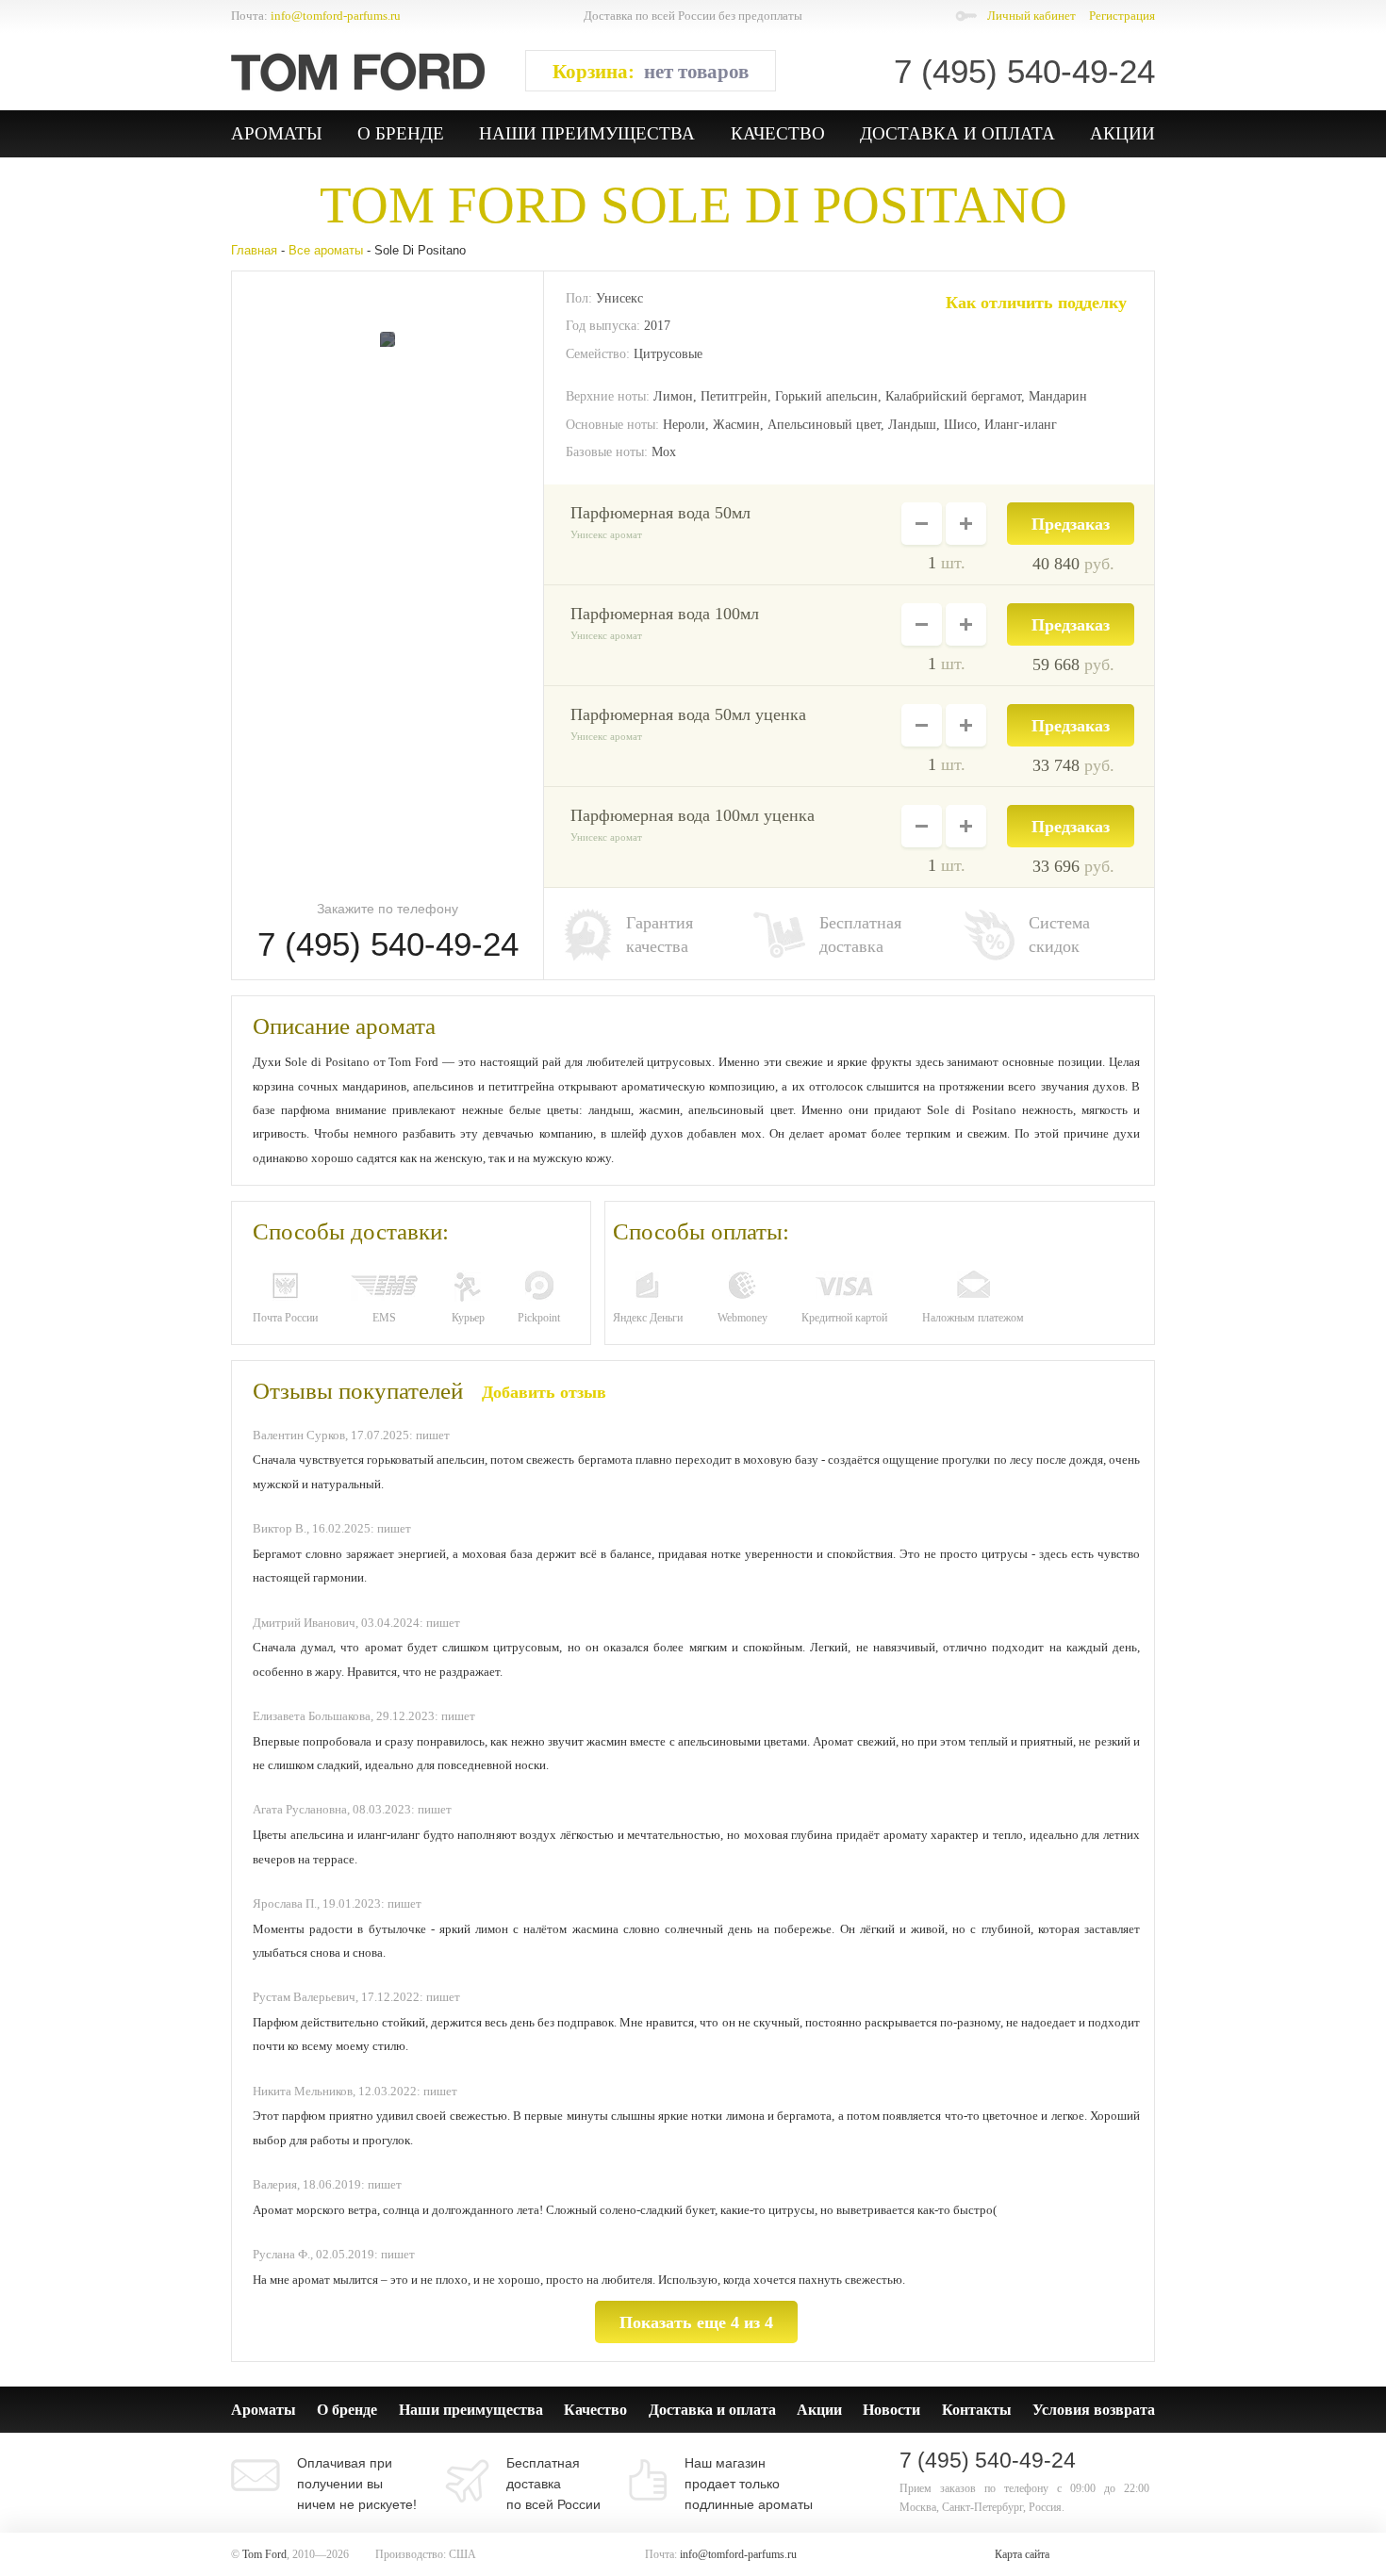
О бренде (401, 133)
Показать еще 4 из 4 (696, 2322)
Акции (1122, 133)
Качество (778, 133)
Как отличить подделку (1036, 303)
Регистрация (1122, 16)
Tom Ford (454, 205)
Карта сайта (1022, 2554)
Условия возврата (1094, 2410)
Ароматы (277, 133)
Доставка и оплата (957, 133)
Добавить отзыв (544, 1392)
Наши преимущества (587, 133)
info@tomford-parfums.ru (336, 16)
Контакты (977, 2410)
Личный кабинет (1031, 16)
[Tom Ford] (358, 72)
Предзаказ (1071, 524)
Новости (891, 2410)
